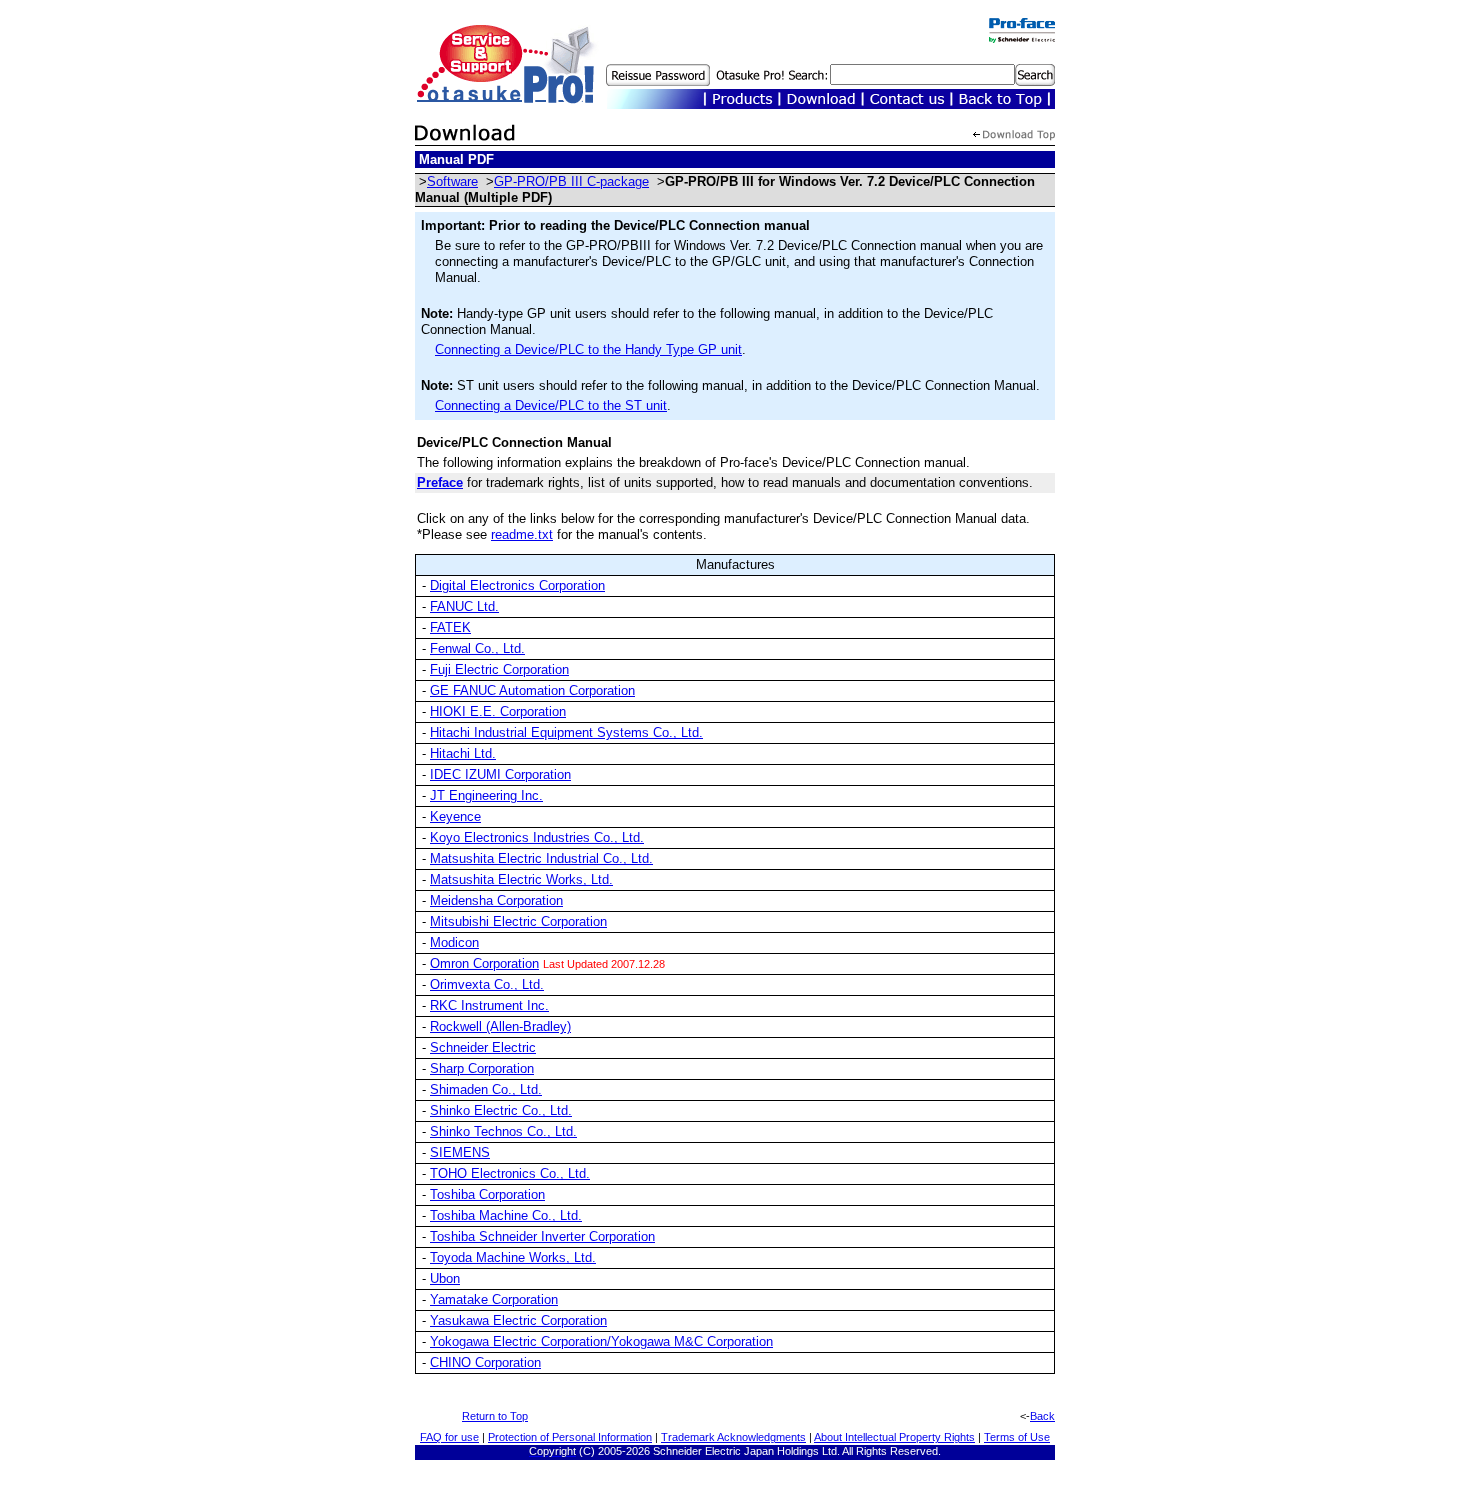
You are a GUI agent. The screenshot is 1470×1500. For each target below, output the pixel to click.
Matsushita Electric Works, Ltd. (521, 879)
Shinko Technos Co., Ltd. (503, 1131)
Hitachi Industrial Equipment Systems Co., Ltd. (566, 732)
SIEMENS (460, 1152)
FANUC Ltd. (464, 606)
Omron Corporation (484, 963)
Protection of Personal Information (570, 1437)
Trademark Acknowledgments (733, 1437)
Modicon (454, 942)
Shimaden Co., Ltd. (486, 1089)
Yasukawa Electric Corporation (518, 1320)
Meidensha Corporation (496, 900)
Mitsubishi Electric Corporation (518, 921)
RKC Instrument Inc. (489, 1005)
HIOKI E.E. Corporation (498, 711)
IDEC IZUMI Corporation (500, 774)
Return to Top (495, 1416)
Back (1042, 1416)
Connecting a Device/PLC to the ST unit (551, 405)
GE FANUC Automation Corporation (532, 690)
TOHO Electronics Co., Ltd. (510, 1173)
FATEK (450, 627)
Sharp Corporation (482, 1068)
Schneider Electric (483, 1047)
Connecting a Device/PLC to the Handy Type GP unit (588, 349)
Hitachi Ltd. (463, 753)
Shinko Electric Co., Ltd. (501, 1110)
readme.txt (522, 534)
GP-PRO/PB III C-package (571, 181)
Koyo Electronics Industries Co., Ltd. (537, 837)
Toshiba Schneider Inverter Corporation (542, 1236)
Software (452, 181)
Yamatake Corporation (494, 1299)
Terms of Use (1017, 1437)
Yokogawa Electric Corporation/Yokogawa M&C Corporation (601, 1341)
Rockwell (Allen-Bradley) (500, 1026)
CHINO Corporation (485, 1362)
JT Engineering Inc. (486, 795)
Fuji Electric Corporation (499, 669)
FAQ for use (449, 1437)
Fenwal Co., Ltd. (477, 648)
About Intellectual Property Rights (894, 1437)
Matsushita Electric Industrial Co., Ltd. (541, 858)
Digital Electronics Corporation (517, 585)
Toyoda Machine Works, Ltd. (513, 1257)
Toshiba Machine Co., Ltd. (506, 1215)
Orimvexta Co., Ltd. (487, 984)
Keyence (455, 816)
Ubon (445, 1278)
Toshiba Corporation (487, 1194)
